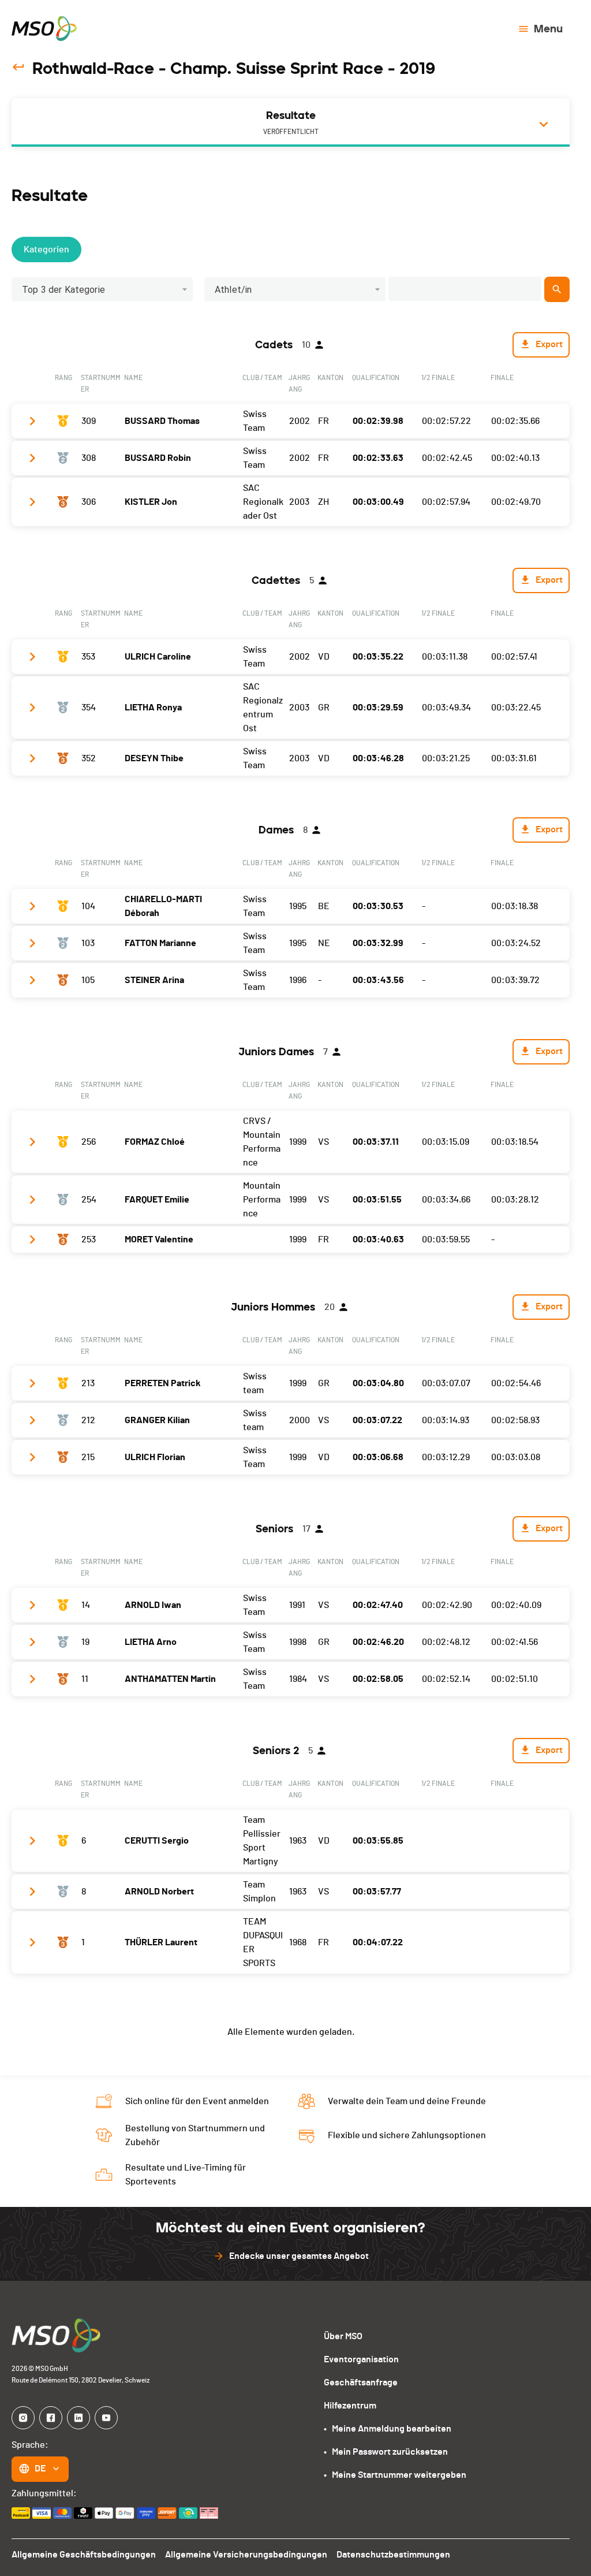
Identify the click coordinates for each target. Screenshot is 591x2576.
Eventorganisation (361, 2359)
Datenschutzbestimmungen (393, 2555)
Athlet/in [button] (233, 290)
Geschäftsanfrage (361, 2383)
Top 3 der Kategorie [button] (63, 290)
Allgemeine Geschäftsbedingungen (84, 2555)
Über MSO (343, 2336)
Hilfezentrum (350, 2406)
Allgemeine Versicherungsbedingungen (246, 2555)
